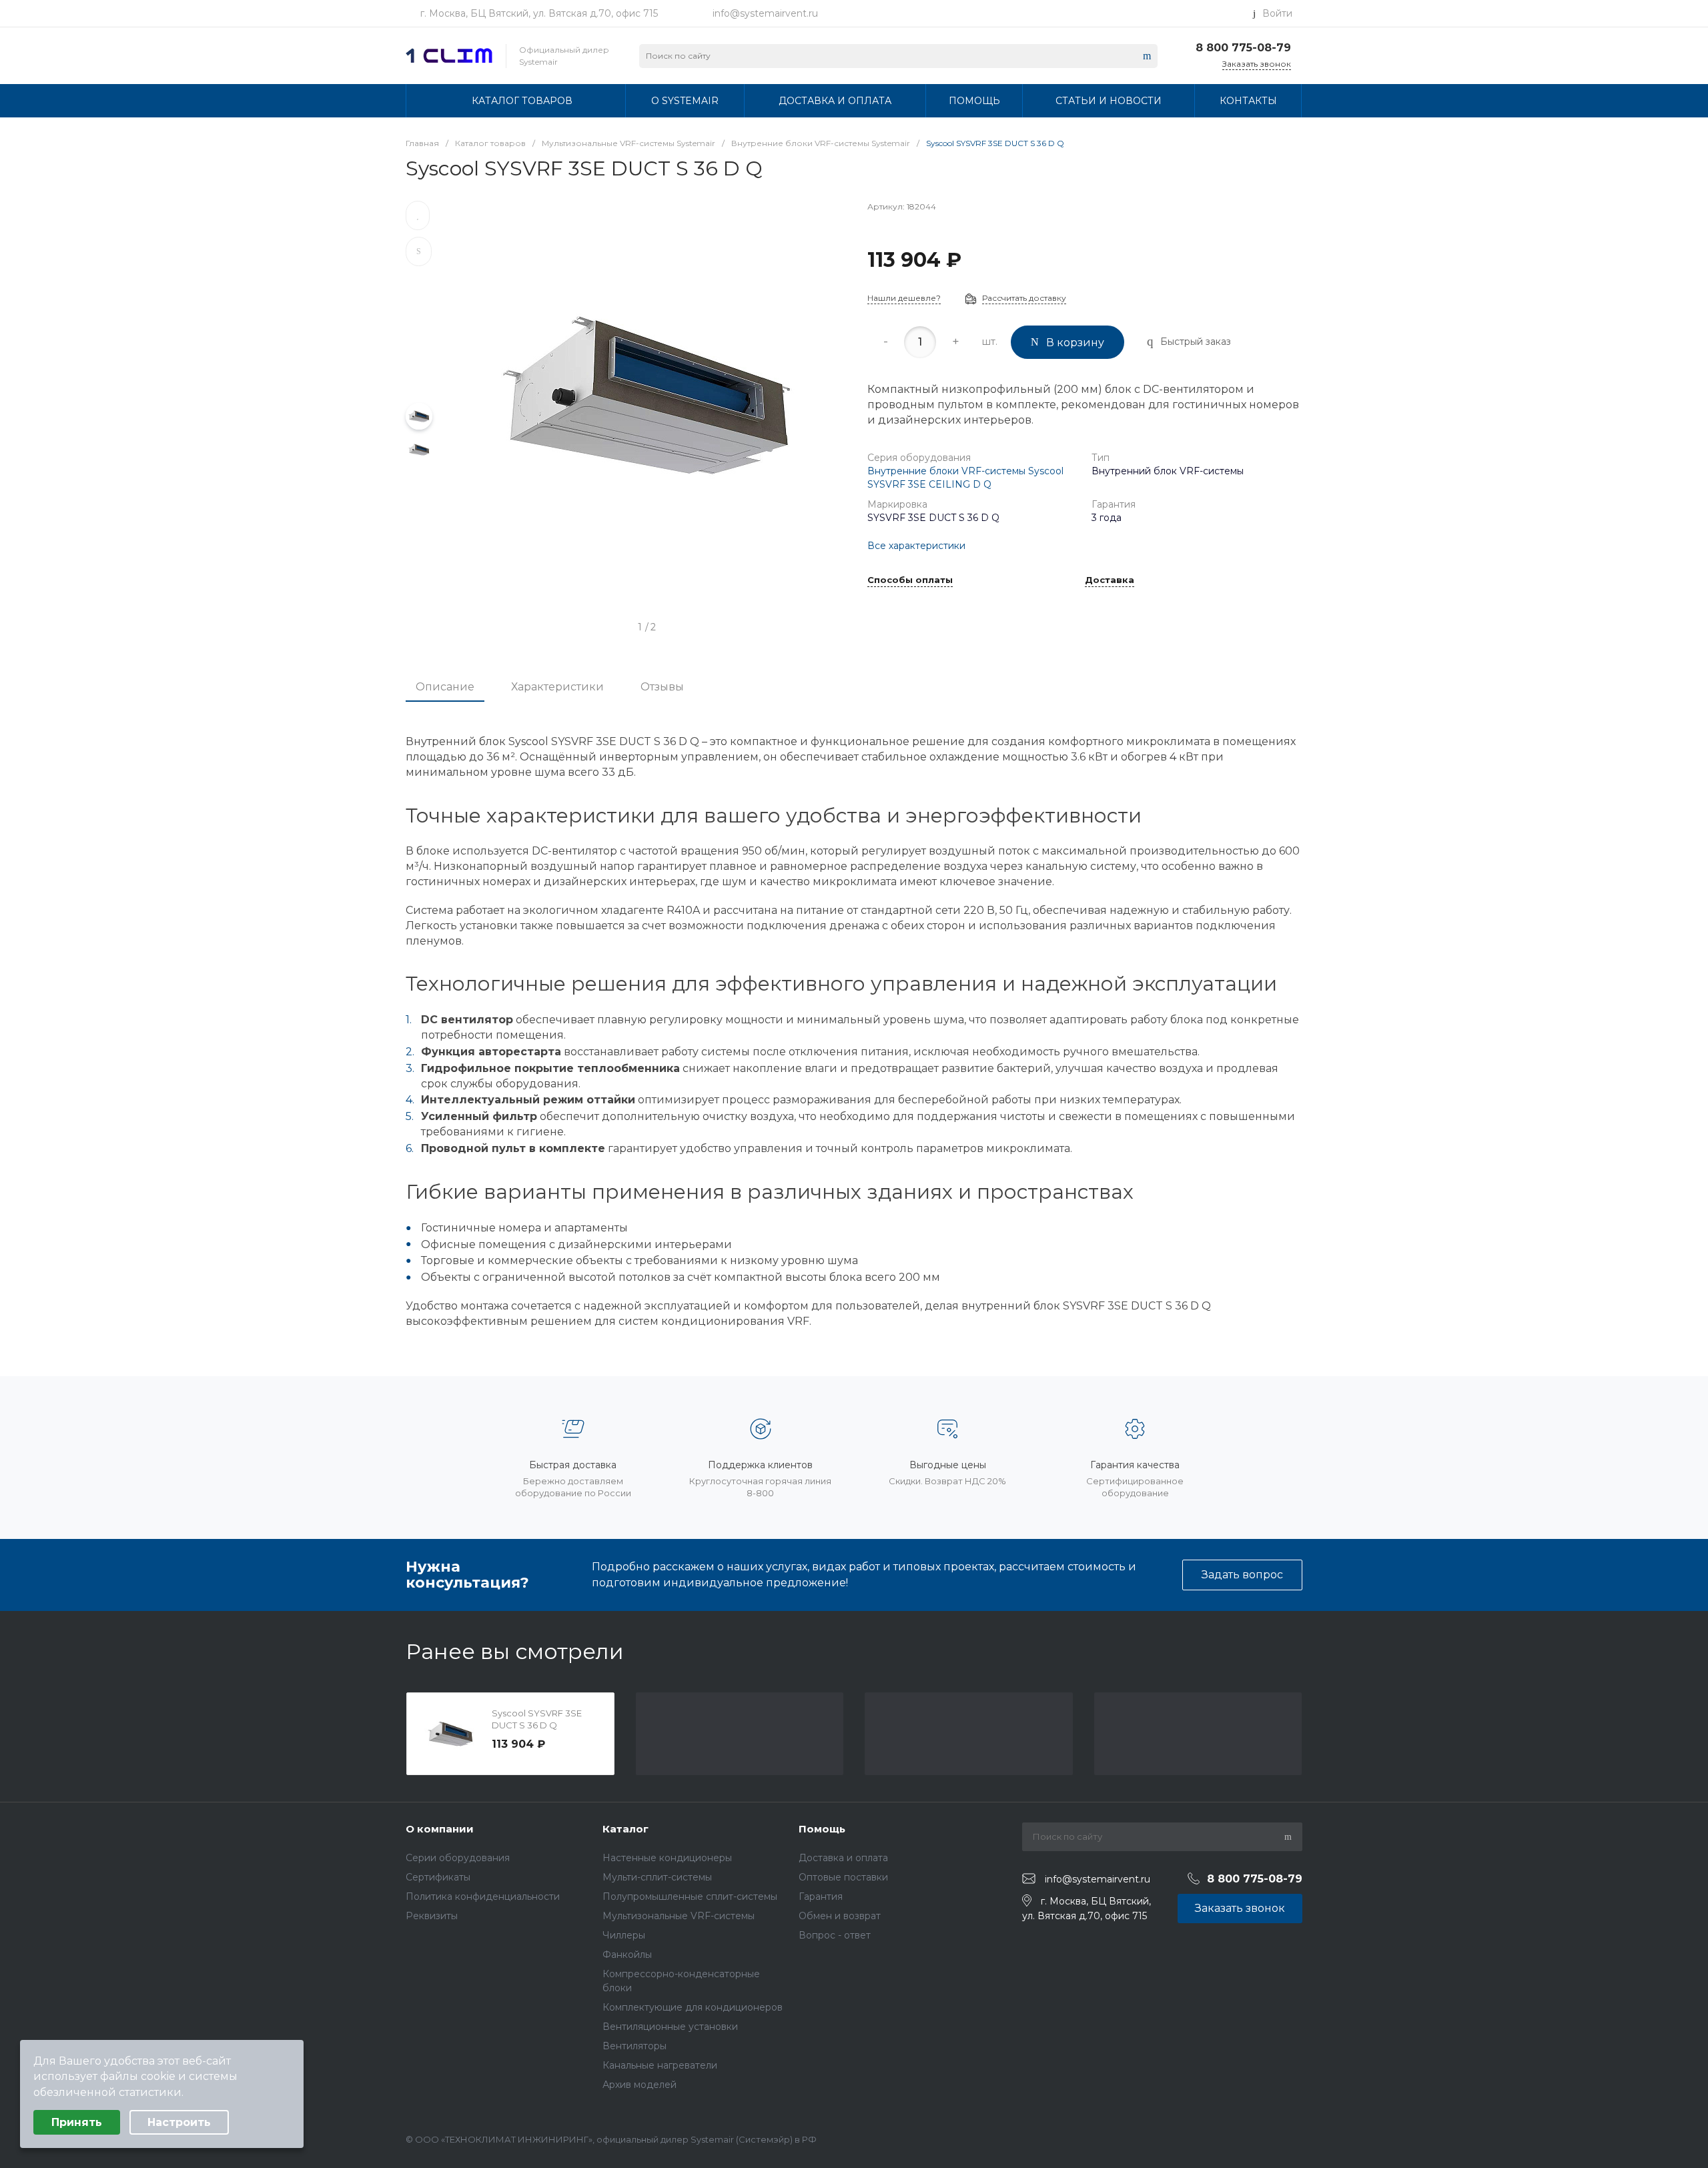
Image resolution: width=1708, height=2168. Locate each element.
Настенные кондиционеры (667, 1858)
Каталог (625, 1829)
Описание (445, 687)
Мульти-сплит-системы (657, 1877)
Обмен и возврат (840, 1916)
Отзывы (662, 687)
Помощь (822, 1829)
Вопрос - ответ (835, 1935)
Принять (77, 2122)
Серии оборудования (458, 1858)
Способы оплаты (910, 580)
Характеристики (557, 687)
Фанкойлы (627, 1955)
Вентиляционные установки (670, 2027)
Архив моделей (639, 2085)
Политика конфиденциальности (483, 1896)
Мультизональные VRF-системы (679, 1916)
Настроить (179, 2122)
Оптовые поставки (843, 1877)
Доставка (1110, 580)
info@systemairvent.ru (765, 13)
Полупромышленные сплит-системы (690, 1896)
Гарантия (821, 1896)
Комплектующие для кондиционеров (693, 2007)
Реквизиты (432, 1916)
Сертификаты (438, 1877)
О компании (440, 1829)
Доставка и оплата (843, 1858)
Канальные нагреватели (660, 2065)
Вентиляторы (634, 2046)
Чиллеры (624, 1935)
